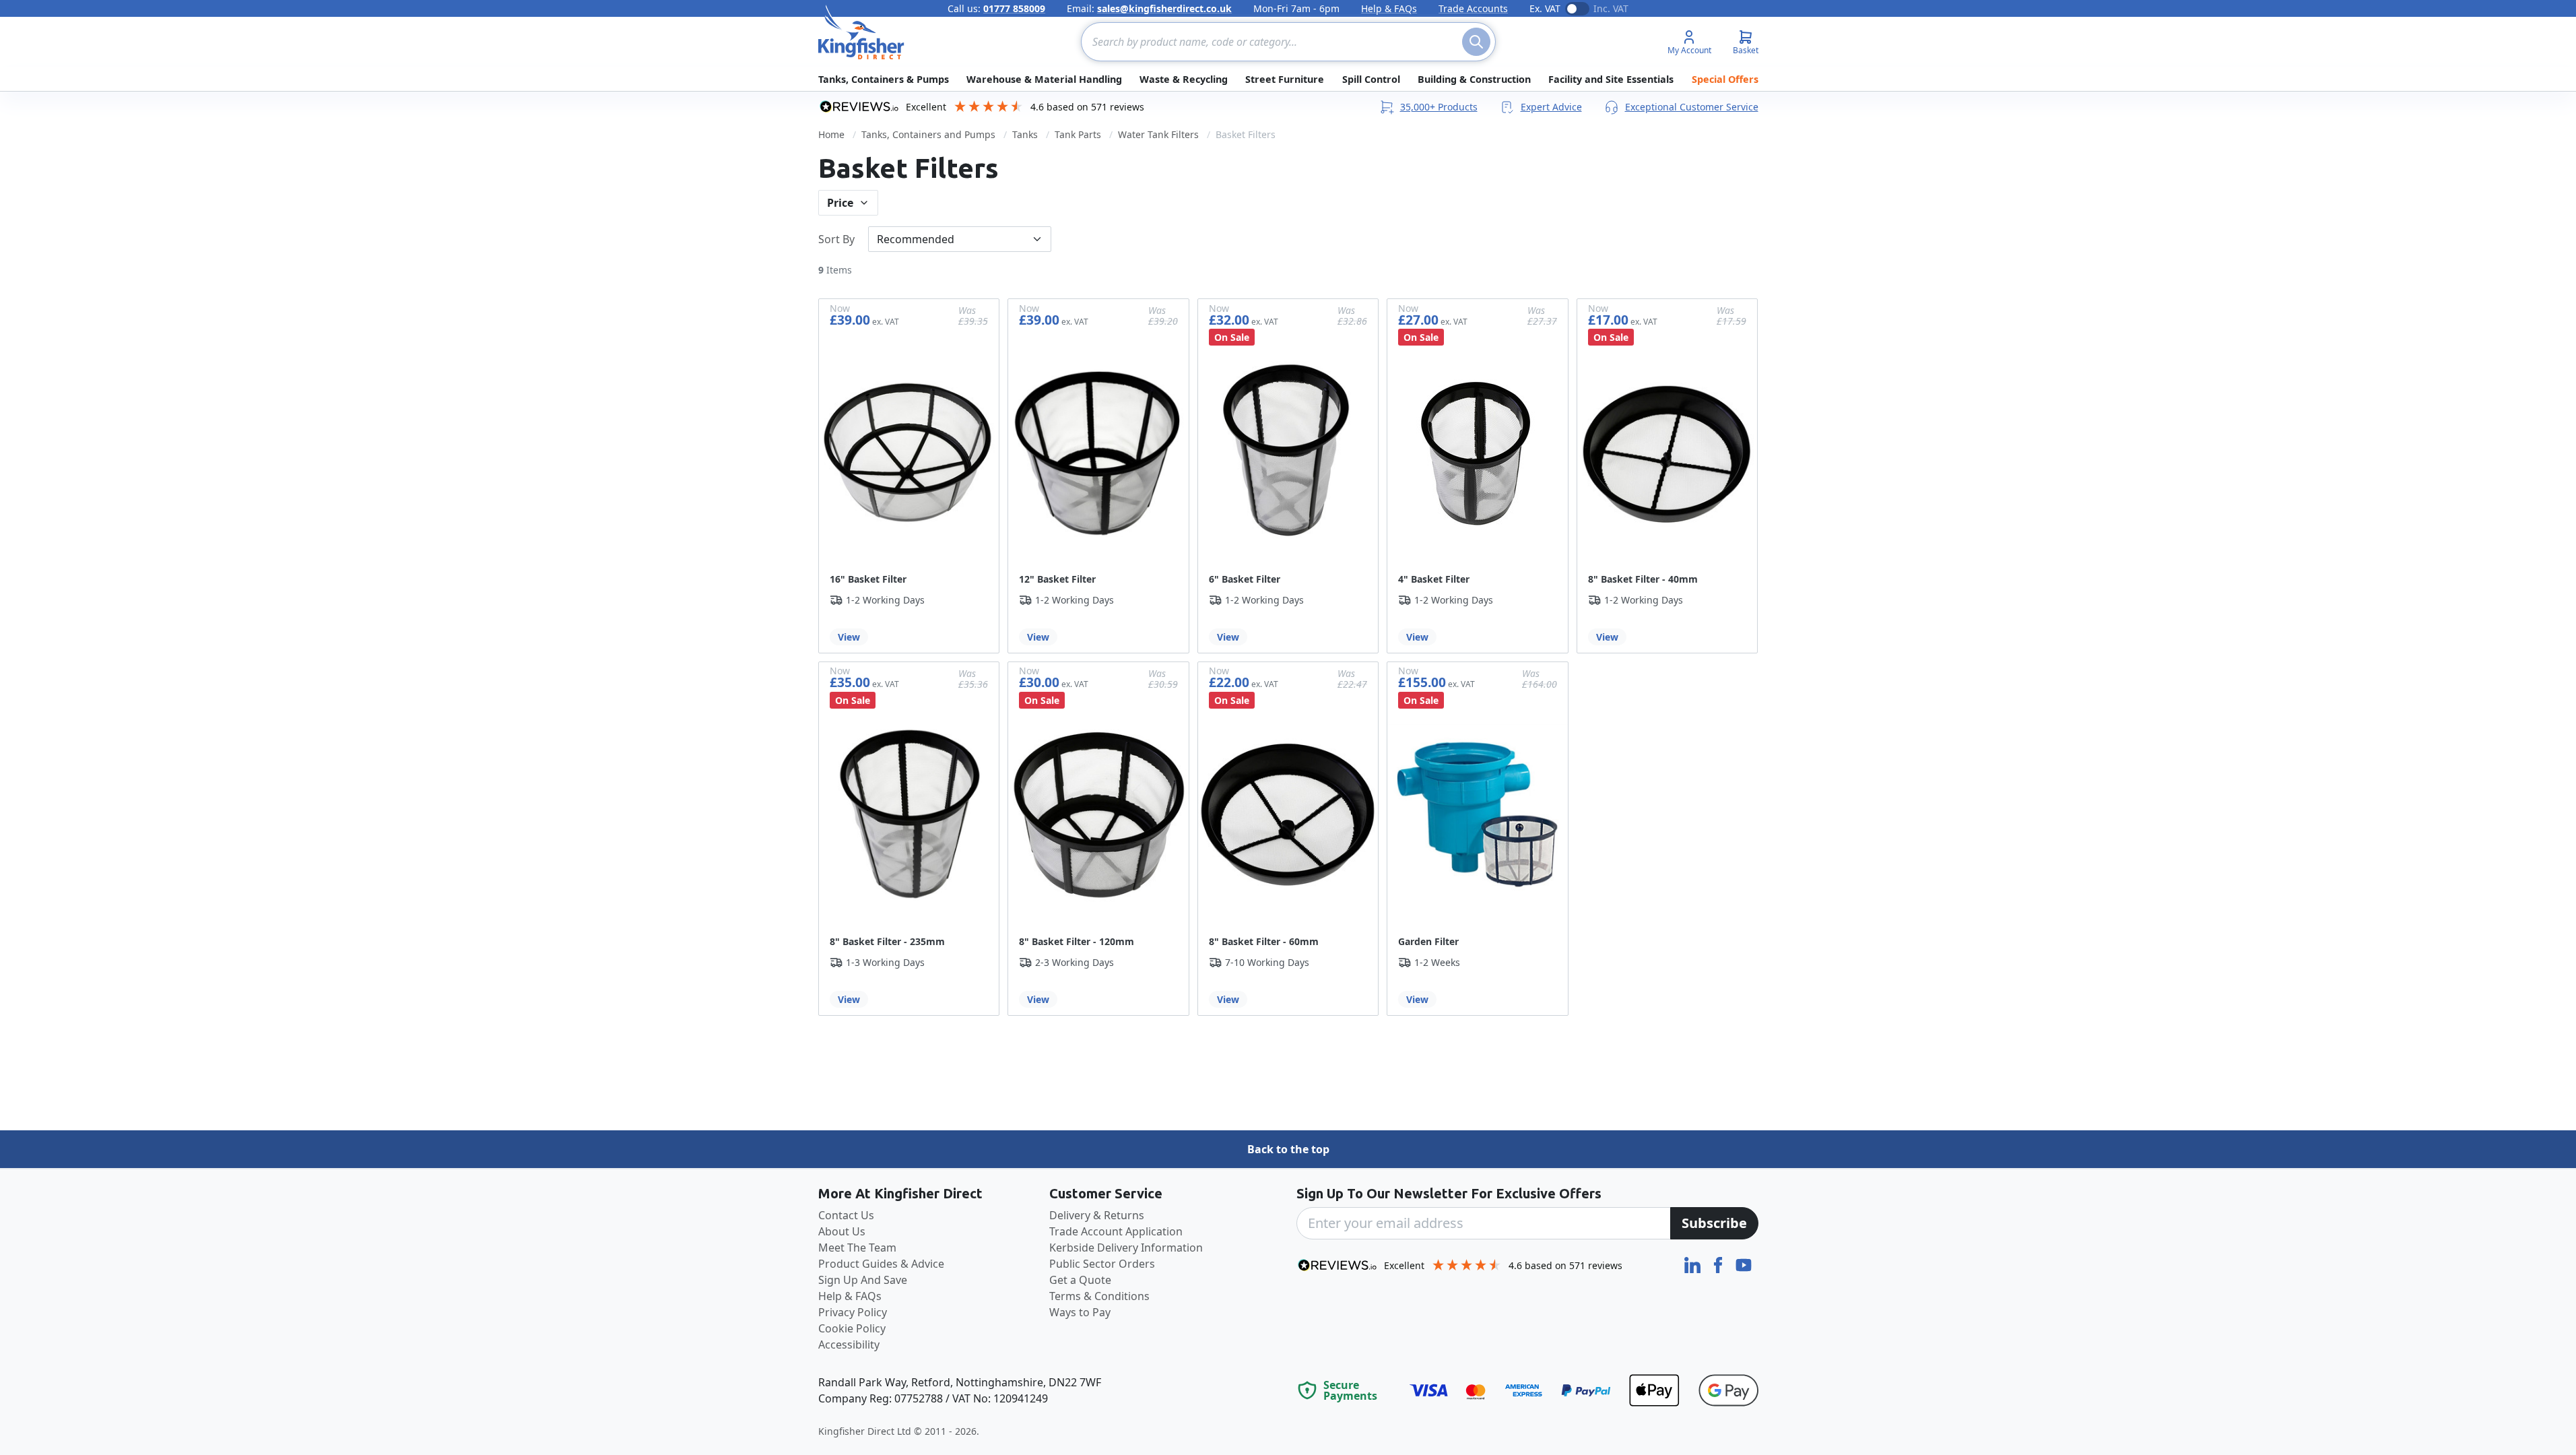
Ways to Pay (1080, 1312)
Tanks (1025, 134)
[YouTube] (1744, 1264)
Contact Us (846, 1215)
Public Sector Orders (1102, 1264)
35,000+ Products (1439, 107)
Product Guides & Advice (881, 1264)
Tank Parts (1078, 134)
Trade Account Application (1116, 1231)
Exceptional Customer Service (1692, 107)
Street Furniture (1285, 79)
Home (831, 134)
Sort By (836, 239)
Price (840, 203)
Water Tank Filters (1158, 134)
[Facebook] (1719, 1264)
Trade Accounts (1473, 8)
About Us (842, 1231)
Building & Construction (1474, 79)
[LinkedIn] (1694, 1264)
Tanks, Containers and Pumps (928, 134)
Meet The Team (857, 1248)
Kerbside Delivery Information (1126, 1248)
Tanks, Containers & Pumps (884, 79)
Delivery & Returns (1097, 1215)
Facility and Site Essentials (1611, 79)
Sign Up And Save (863, 1280)
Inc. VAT (1611, 8)
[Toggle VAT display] (1577, 9)
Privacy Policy (853, 1312)
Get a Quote (1080, 1280)
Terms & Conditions (1099, 1296)
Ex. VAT (1545, 8)
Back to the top (1288, 1149)
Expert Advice (1551, 107)
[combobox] (1288, 42)
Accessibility (849, 1345)
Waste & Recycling (1184, 79)
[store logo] (861, 32)
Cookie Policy (852, 1328)
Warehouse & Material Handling (1044, 79)
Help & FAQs (1389, 8)
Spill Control (1371, 79)
